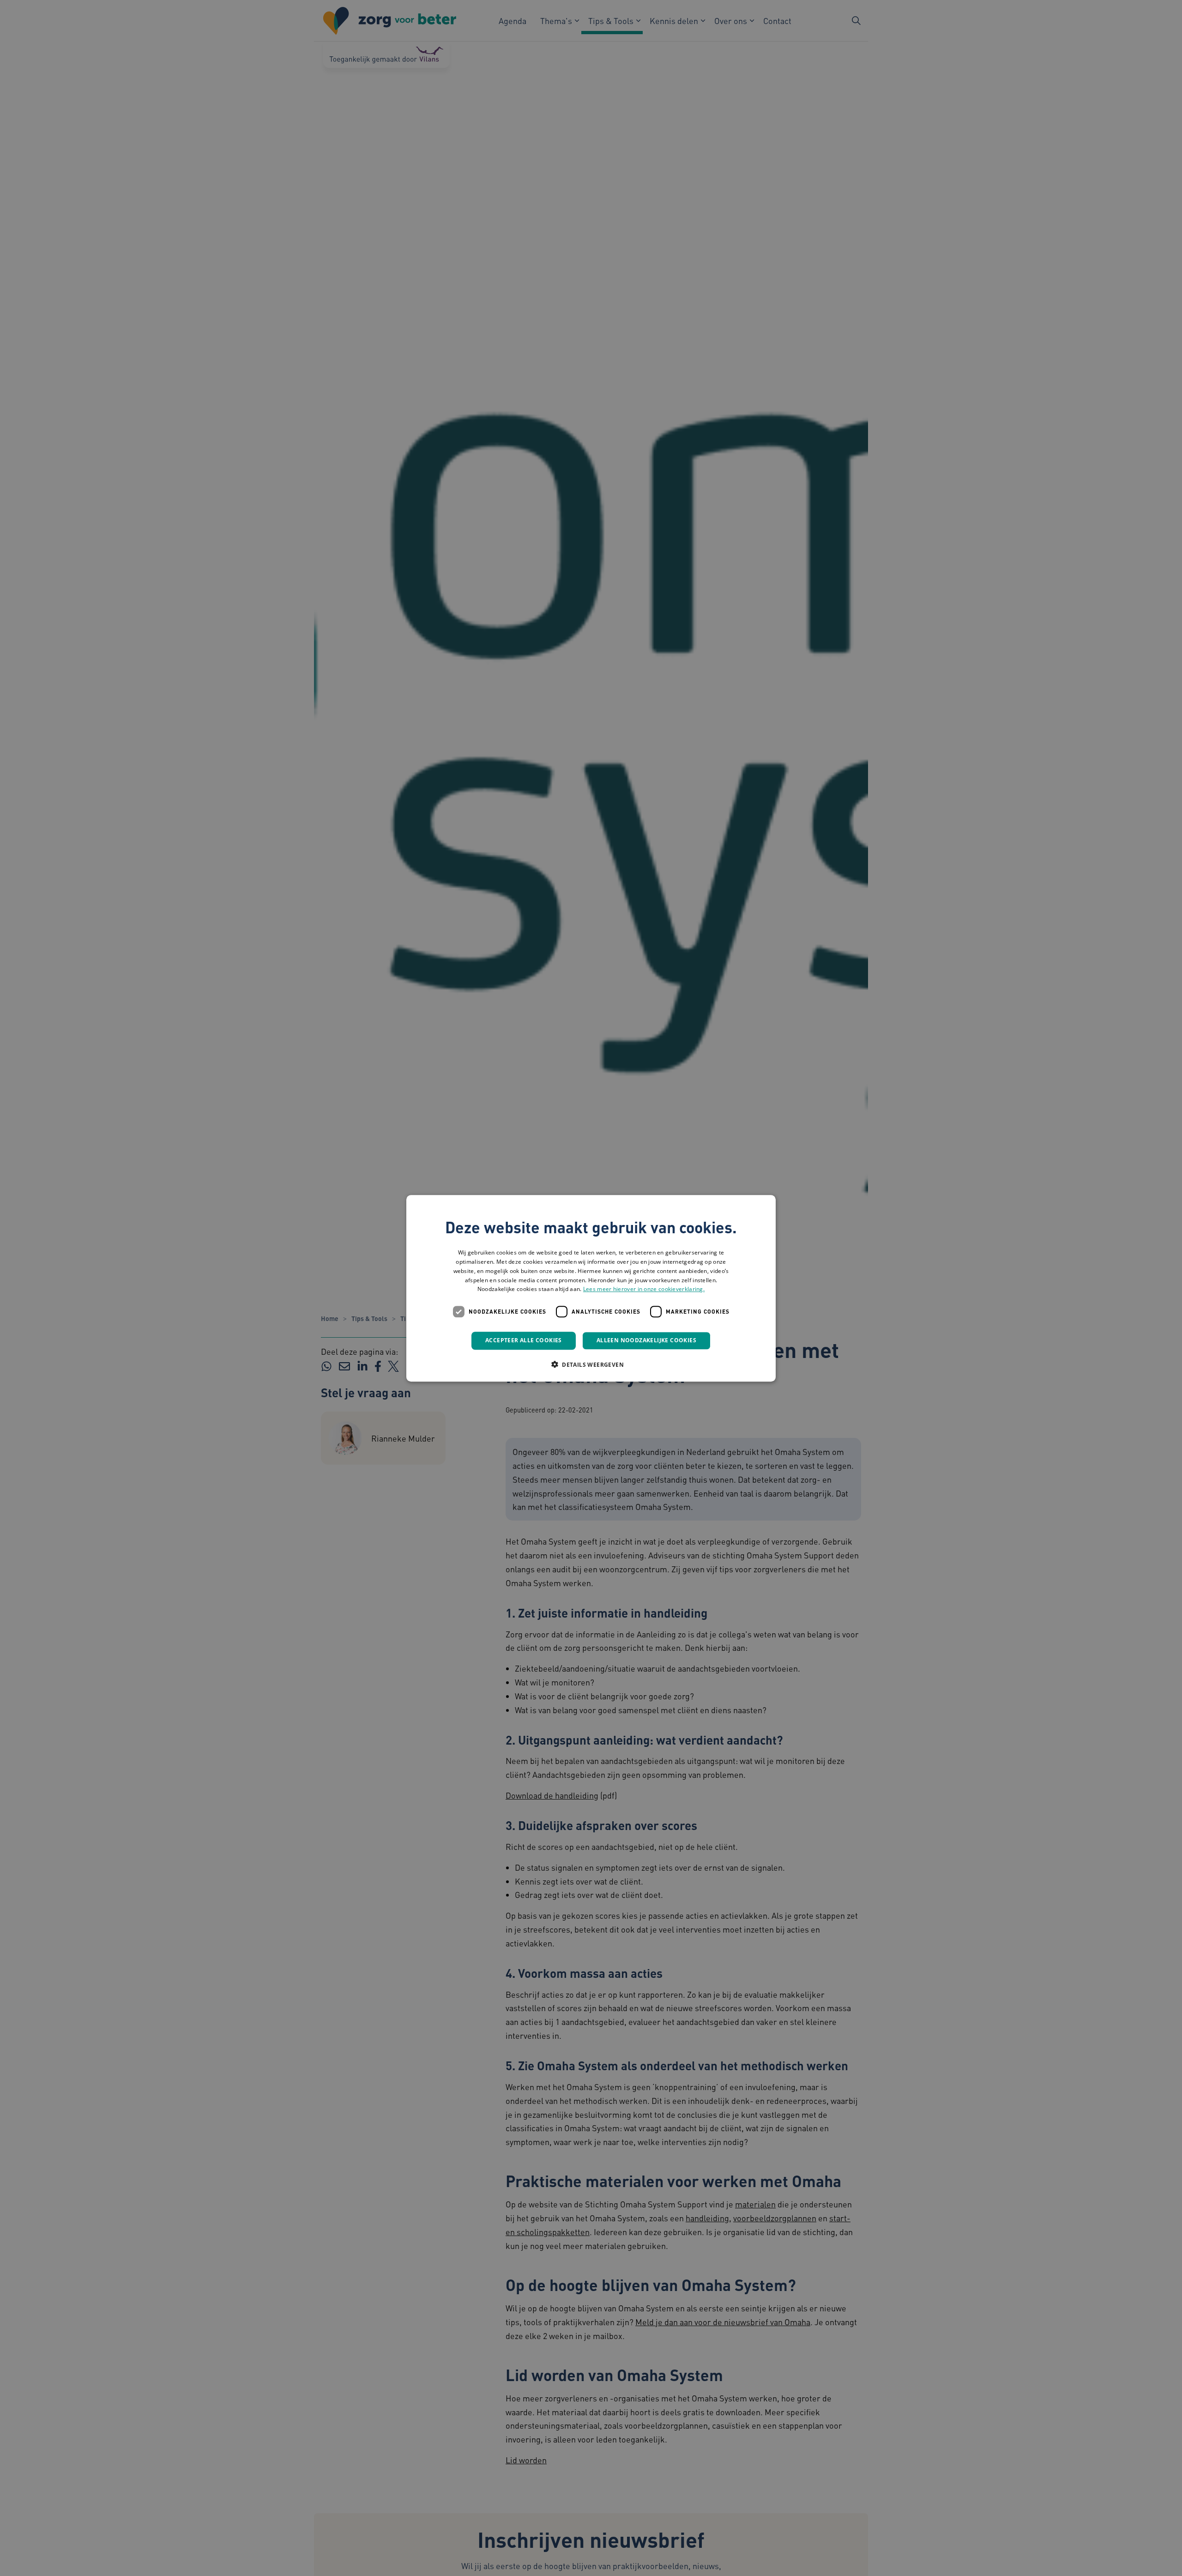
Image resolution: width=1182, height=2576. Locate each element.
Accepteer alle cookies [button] (524, 1340)
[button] (591, 1364)
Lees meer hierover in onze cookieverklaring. (644, 1289)
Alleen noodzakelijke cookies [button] (646, 1340)
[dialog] (591, 1288)
